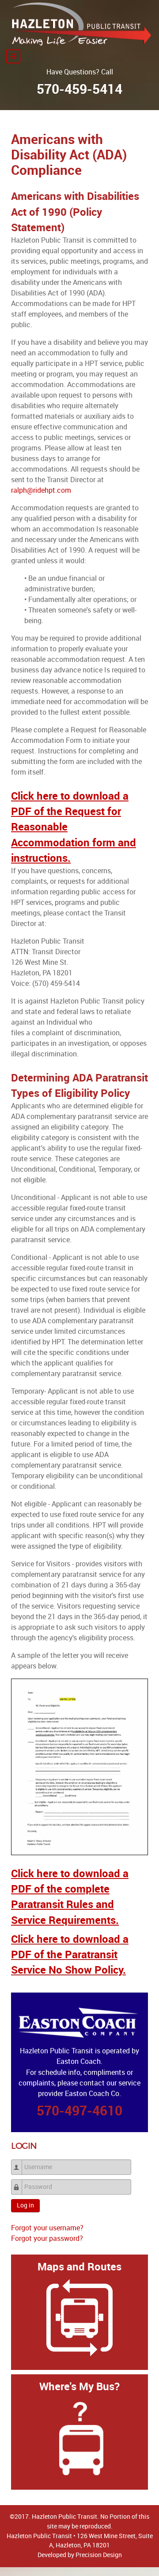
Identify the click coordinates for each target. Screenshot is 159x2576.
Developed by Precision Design (80, 2555)
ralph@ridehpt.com (41, 490)
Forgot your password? (47, 2238)
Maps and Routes (79, 2267)
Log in (25, 2205)
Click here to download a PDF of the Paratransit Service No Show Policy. (70, 1954)
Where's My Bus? (79, 2386)
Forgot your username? (47, 2228)
